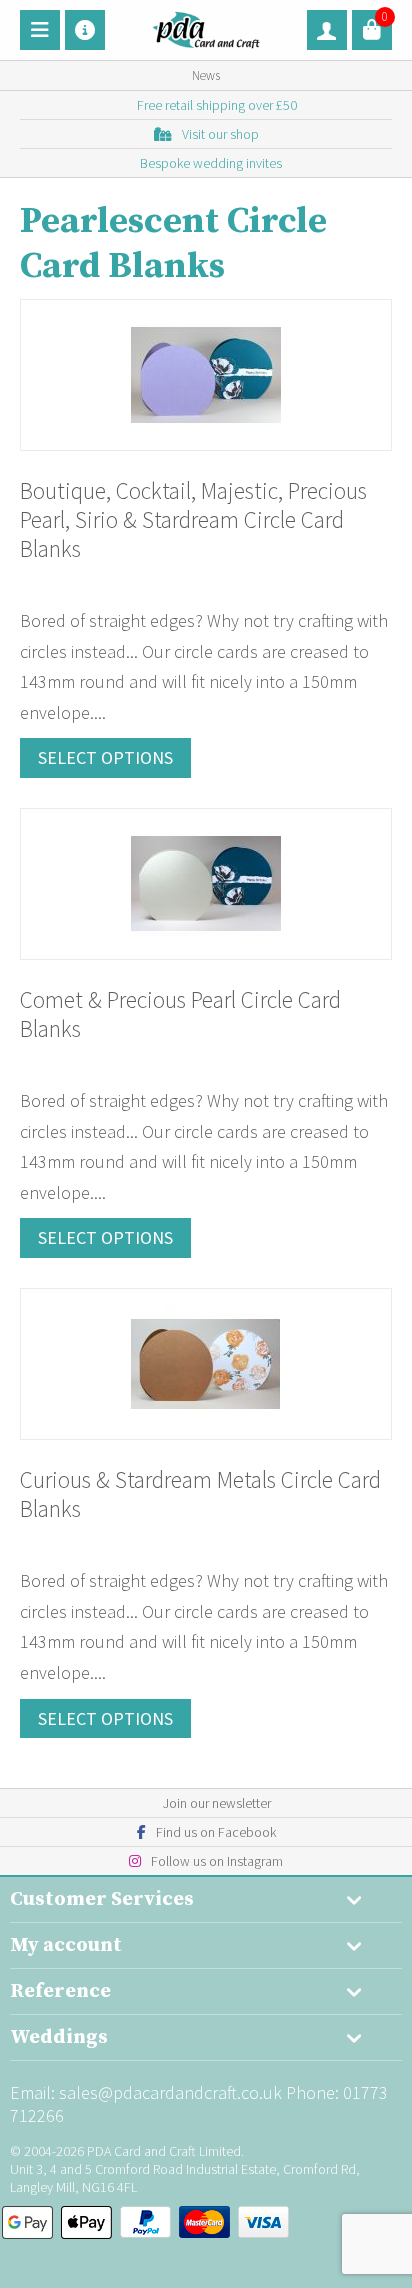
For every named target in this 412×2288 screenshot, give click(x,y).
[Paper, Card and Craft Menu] (40, 30)
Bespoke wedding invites (211, 163)
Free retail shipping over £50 (217, 105)
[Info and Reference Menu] (85, 30)
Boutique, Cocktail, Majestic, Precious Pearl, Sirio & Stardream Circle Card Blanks (193, 519)
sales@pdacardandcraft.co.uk (170, 2092)
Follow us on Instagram (217, 1861)
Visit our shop (220, 134)
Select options (105, 757)
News (206, 75)
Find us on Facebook (216, 1832)
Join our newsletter (217, 1803)
